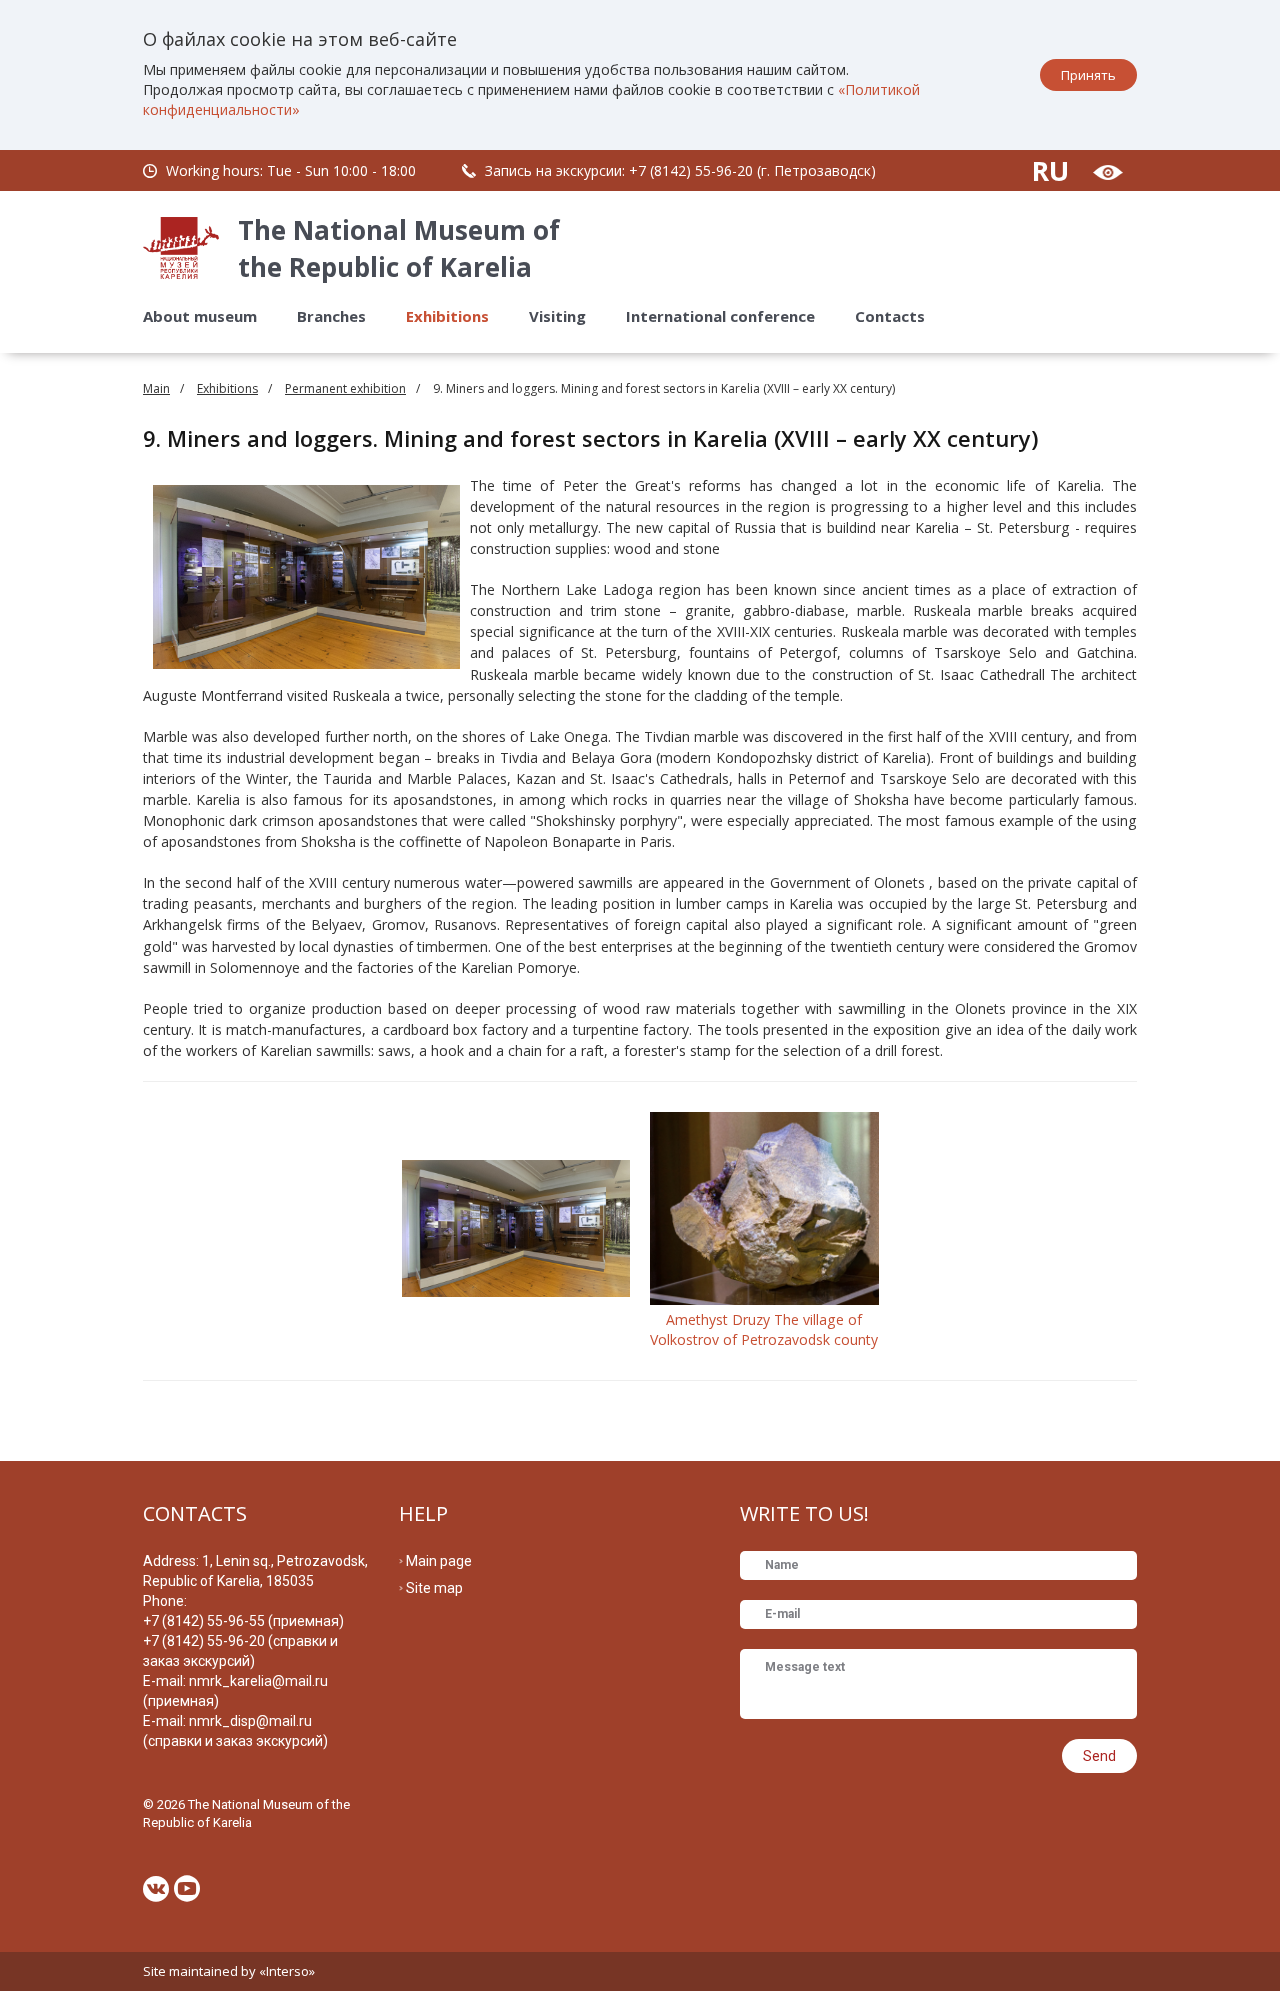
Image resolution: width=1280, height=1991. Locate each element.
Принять (1088, 75)
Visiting (557, 316)
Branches (331, 316)
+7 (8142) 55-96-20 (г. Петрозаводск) (752, 170)
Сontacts (890, 316)
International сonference (720, 316)
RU (1050, 170)
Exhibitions (447, 316)
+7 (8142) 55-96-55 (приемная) (243, 1621)
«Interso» (287, 1971)
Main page (439, 1561)
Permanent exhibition (345, 388)
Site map (434, 1588)
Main (156, 388)
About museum (200, 316)
